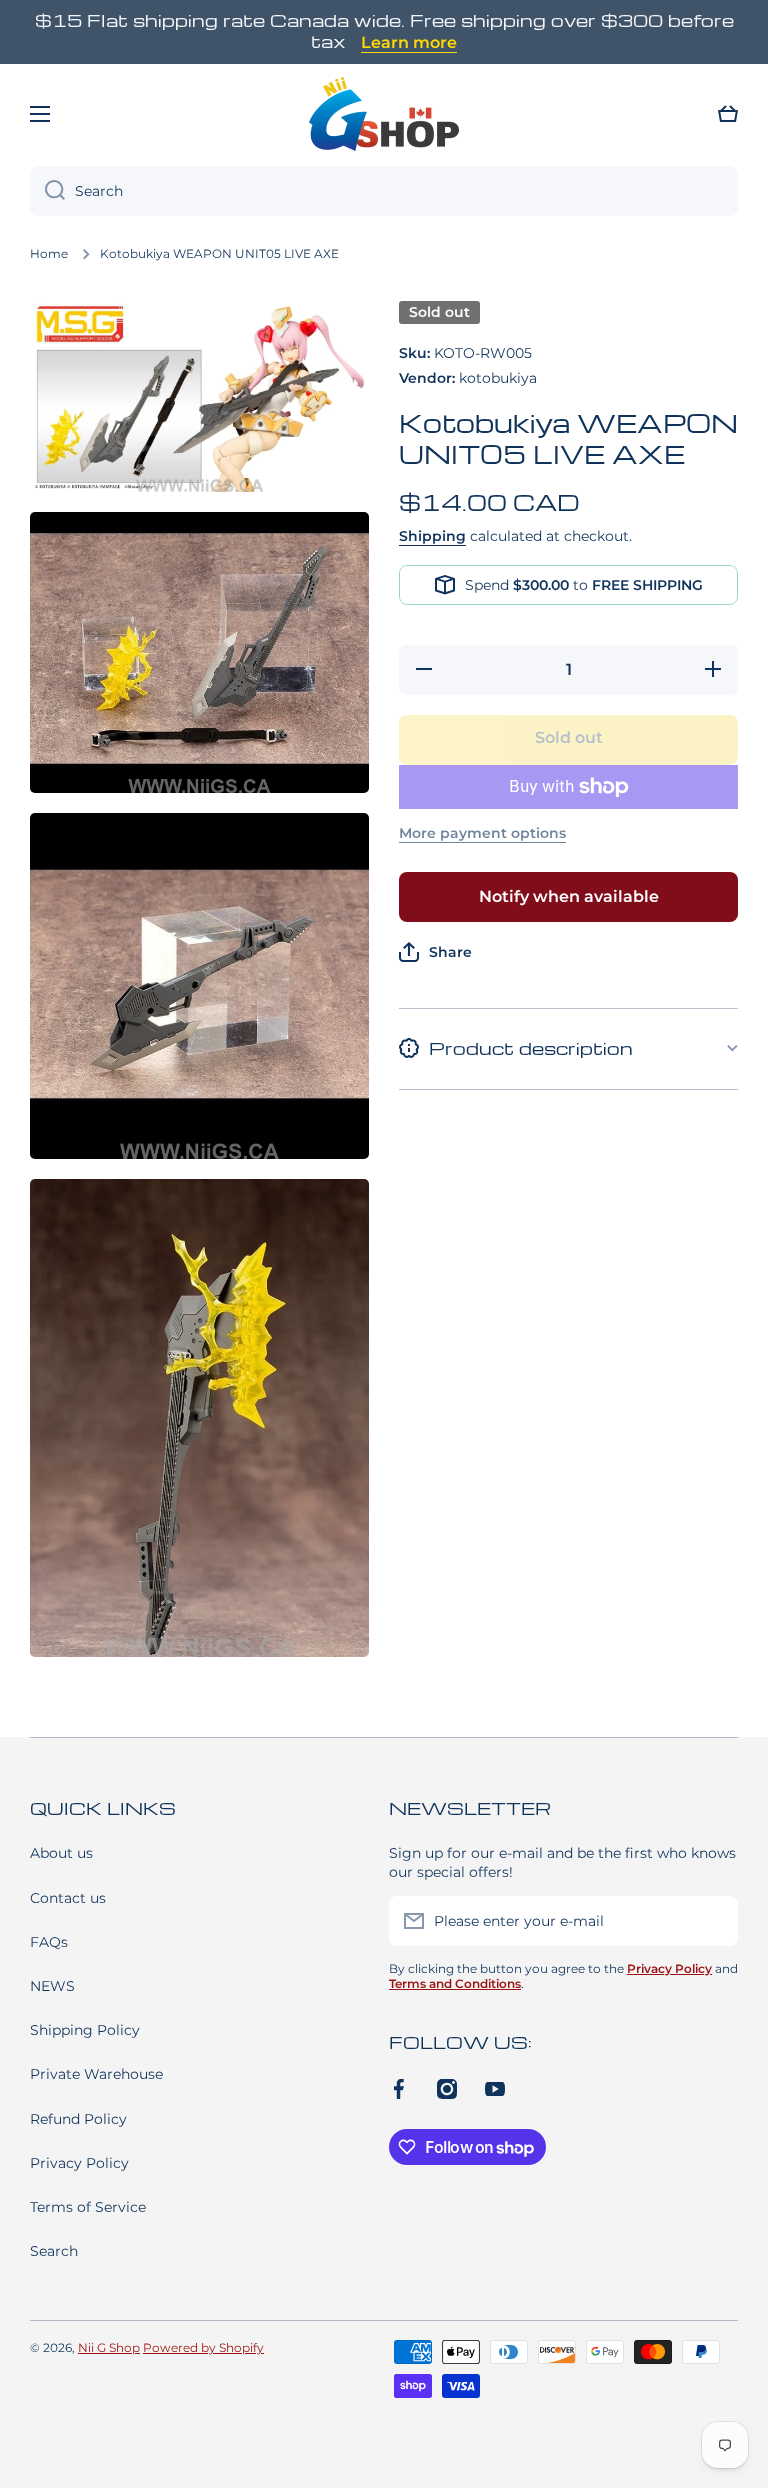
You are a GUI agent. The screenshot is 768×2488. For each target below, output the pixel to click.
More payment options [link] (482, 833)
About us (61, 1853)
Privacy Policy (79, 2163)
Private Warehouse (96, 2074)
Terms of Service (88, 2207)
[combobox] (384, 191)
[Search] (47, 191)
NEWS (52, 1986)
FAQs (49, 1942)
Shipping (432, 536)
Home (49, 253)
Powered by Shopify (203, 2347)
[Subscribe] (713, 1921)
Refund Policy (78, 2119)
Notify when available (569, 896)
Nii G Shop (109, 2347)
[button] (728, 114)
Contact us (68, 1898)
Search (54, 2251)
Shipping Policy (85, 2030)
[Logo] (384, 114)
